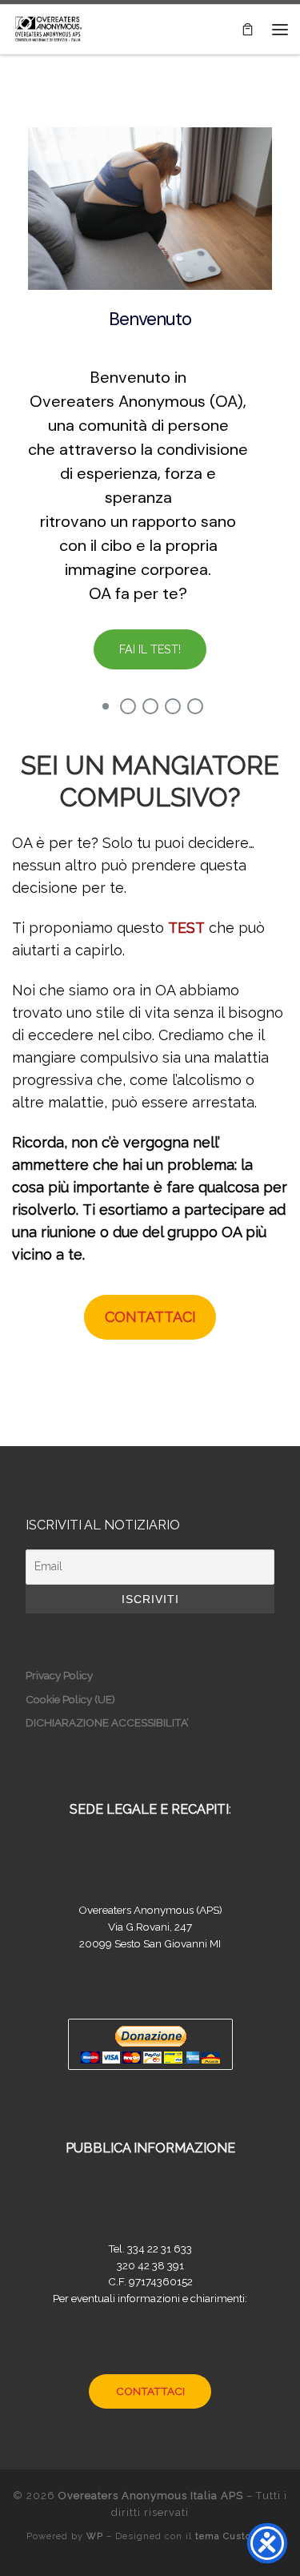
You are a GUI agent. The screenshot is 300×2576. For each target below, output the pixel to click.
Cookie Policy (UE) (70, 1699)
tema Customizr (235, 2536)
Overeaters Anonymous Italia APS (151, 2496)
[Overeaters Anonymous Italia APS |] (48, 27)
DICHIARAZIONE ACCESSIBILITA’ (107, 1722)
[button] (106, 706)
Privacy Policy (59, 1675)
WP (95, 2536)
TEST (186, 928)
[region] (150, 398)
